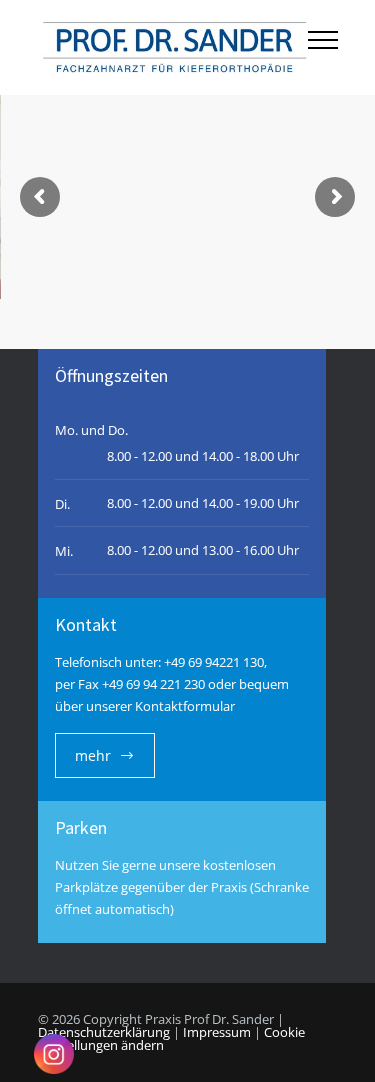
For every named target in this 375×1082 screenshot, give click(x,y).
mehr (93, 755)
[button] (339, 1046)
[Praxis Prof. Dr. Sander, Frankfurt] (173, 47)
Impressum (217, 1032)
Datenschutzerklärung (104, 1032)
